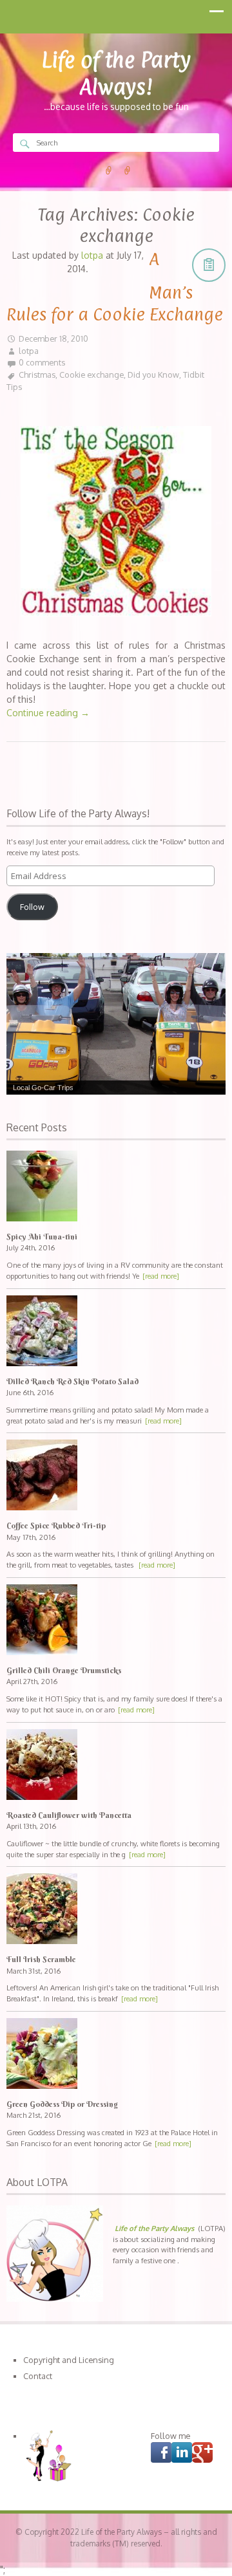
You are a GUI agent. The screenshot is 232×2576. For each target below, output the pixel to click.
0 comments (42, 362)
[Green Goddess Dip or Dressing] (116, 2055)
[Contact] (128, 171)
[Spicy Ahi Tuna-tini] (116, 1188)
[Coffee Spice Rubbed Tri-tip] (116, 1477)
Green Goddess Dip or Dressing (62, 2104)
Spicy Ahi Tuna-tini (42, 1237)
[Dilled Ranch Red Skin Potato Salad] (116, 1332)
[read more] (161, 1276)
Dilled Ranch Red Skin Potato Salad (72, 1381)
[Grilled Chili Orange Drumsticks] (116, 1621)
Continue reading (48, 713)
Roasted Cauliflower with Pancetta (69, 1815)
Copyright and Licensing (69, 2360)
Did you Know (153, 375)
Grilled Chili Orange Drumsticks (64, 1670)
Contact (38, 2376)
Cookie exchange (92, 375)
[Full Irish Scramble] (116, 1910)
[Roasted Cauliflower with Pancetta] (116, 1766)
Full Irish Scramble (41, 1959)
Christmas (37, 375)
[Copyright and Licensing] (109, 171)
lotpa (29, 351)
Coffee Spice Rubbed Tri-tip (56, 1525)
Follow (32, 907)
